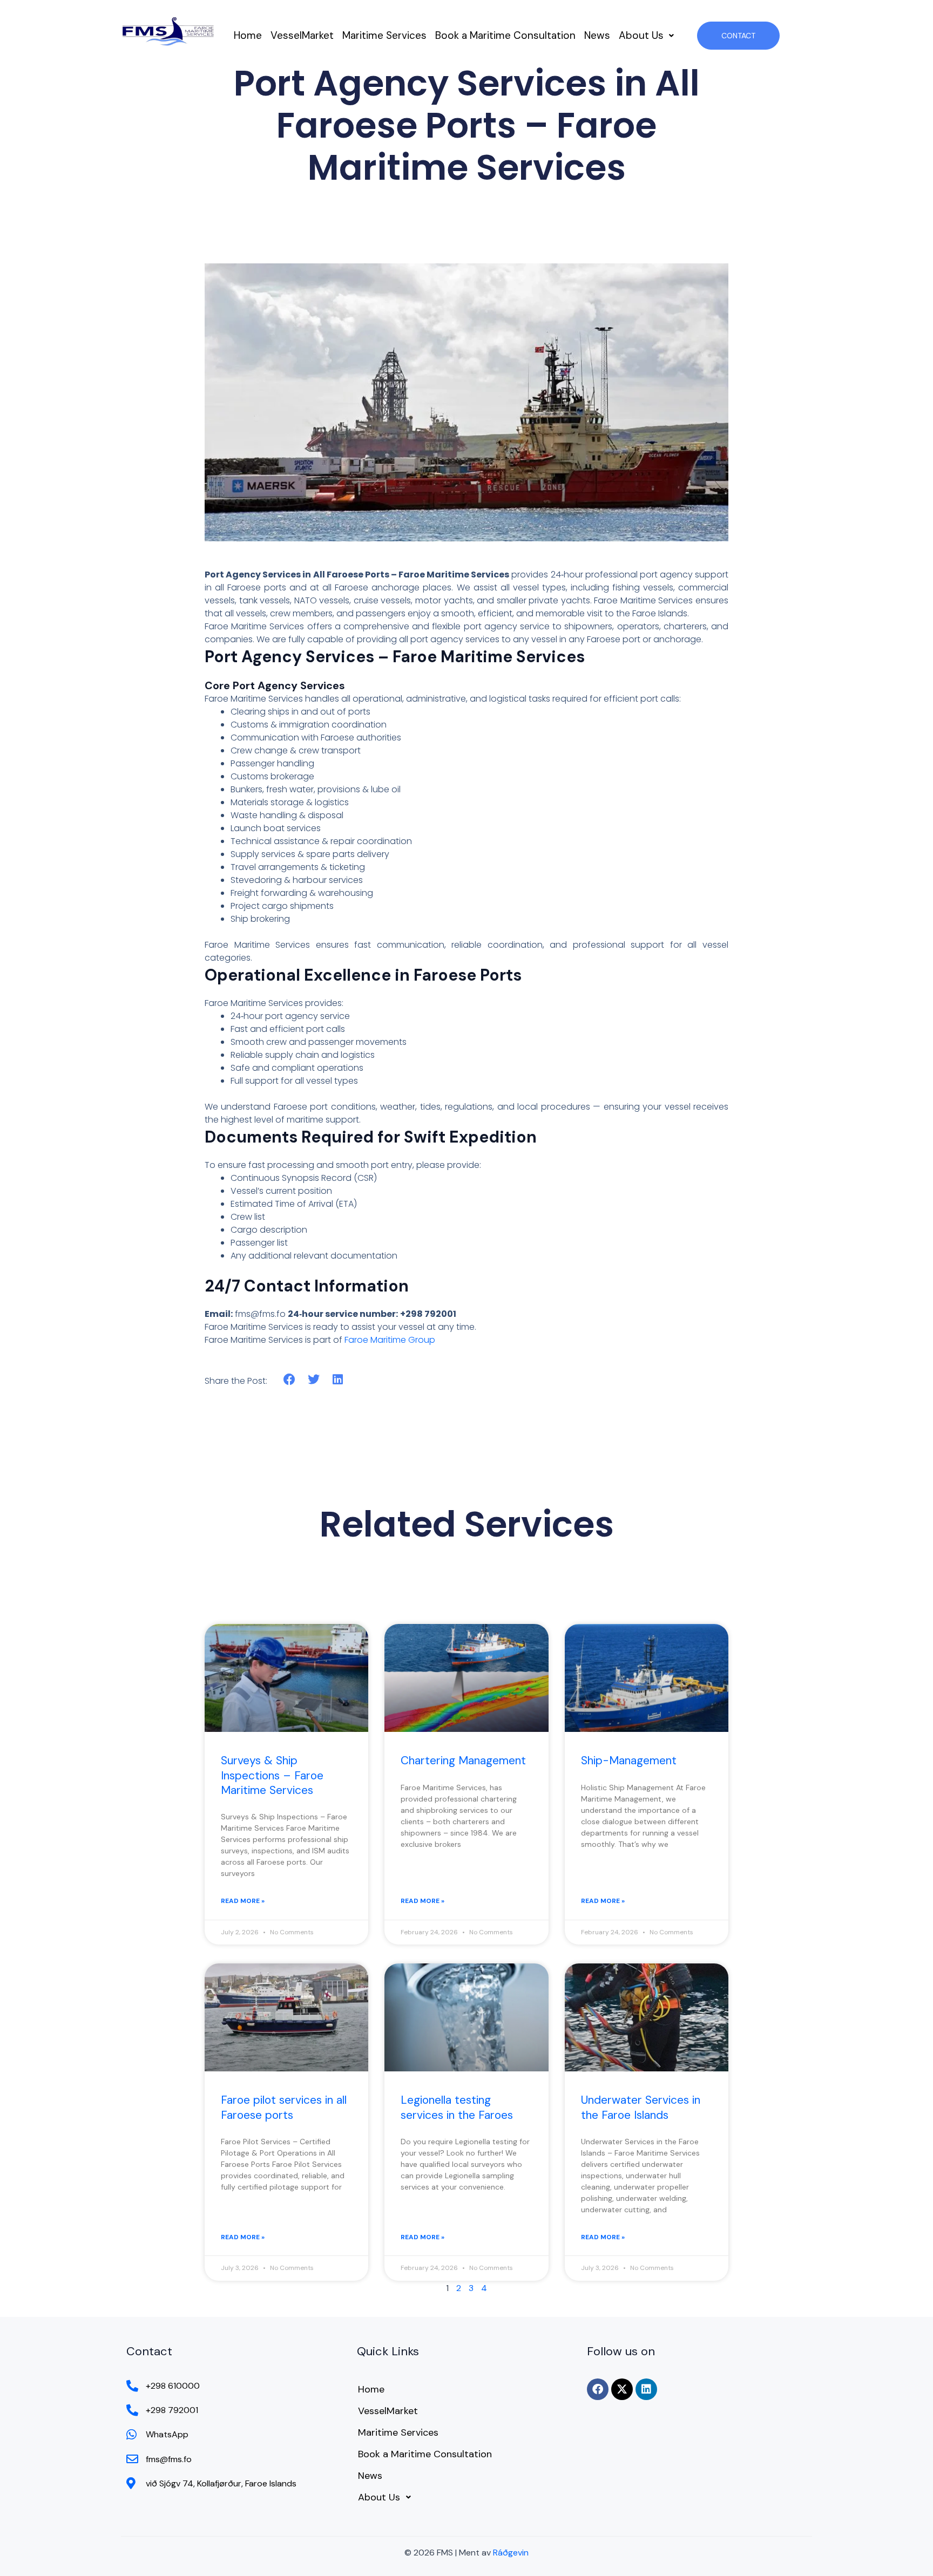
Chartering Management (463, 1761)
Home (248, 35)
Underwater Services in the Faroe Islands (641, 2107)
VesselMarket (302, 35)
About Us (641, 35)
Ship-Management (629, 1761)
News (597, 35)
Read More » (243, 1901)
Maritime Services (384, 35)
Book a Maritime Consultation (505, 35)
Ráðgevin (511, 2553)
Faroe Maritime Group (390, 1340)
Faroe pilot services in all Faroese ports (284, 2107)
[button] (646, 35)
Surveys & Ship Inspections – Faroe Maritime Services (272, 1775)
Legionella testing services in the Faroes (457, 2107)
